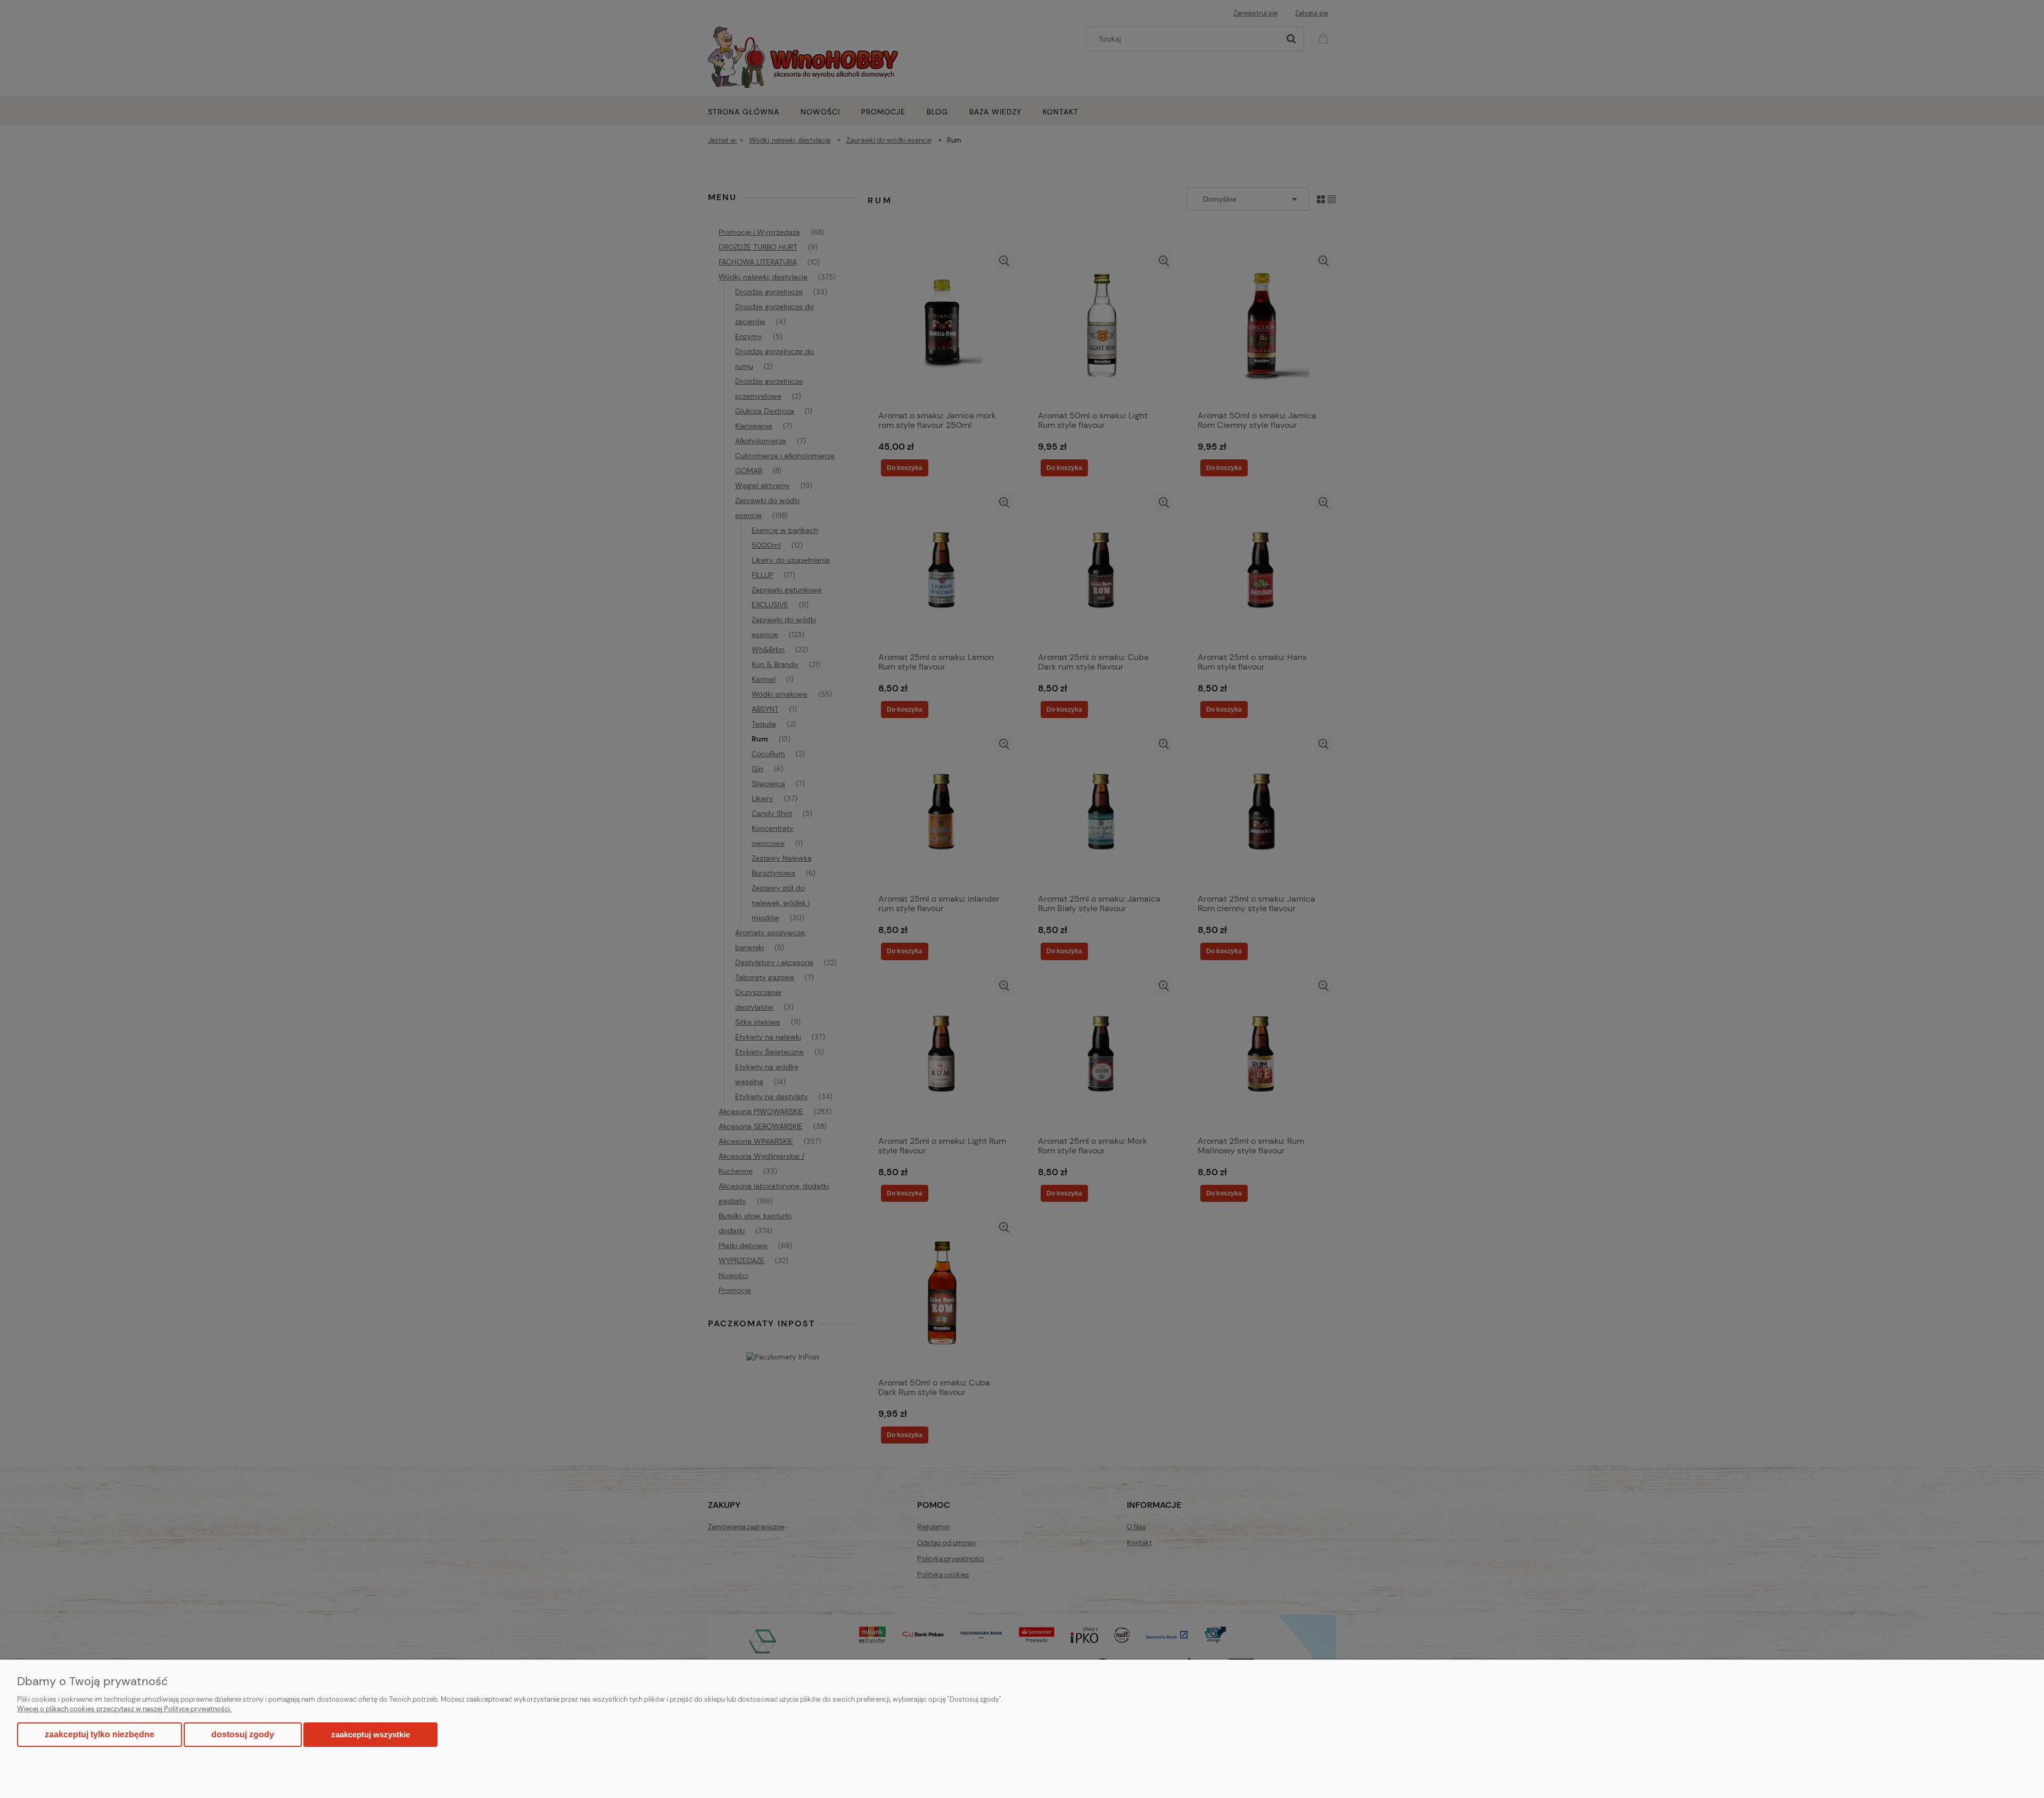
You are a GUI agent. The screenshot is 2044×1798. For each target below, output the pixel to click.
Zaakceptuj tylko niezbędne (100, 1734)
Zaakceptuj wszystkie (370, 1734)
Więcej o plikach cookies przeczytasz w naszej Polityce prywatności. (124, 1709)
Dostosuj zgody (243, 1734)
